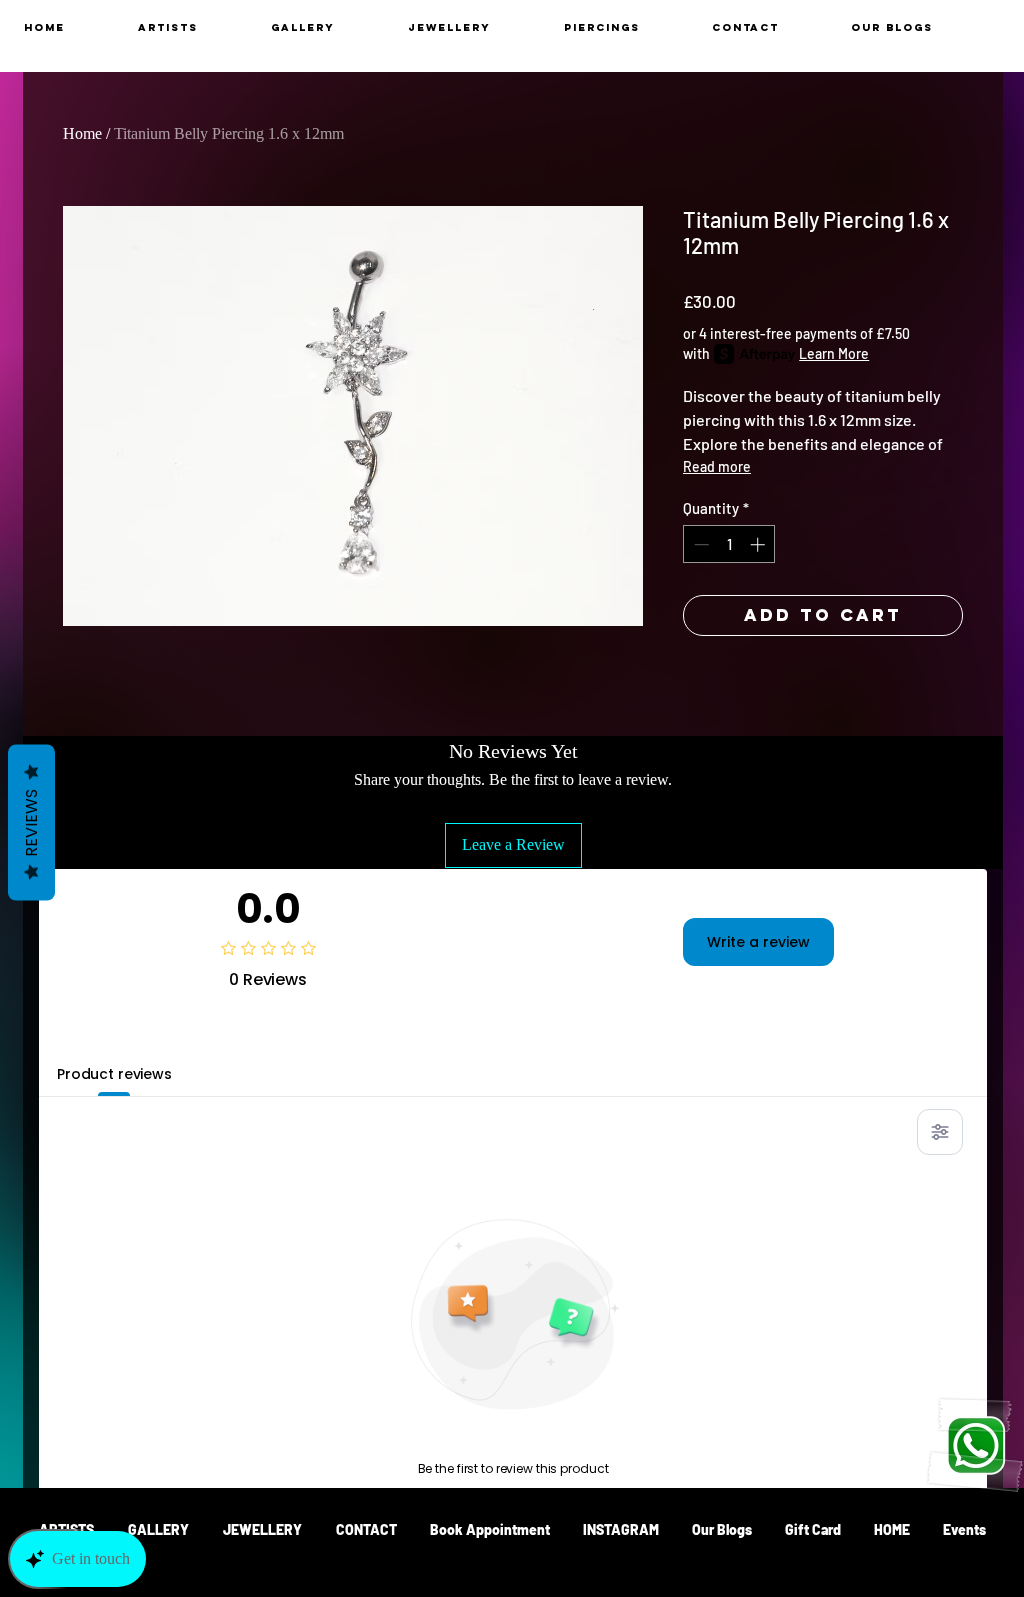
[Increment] (759, 544)
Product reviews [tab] (114, 1074)
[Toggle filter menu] (940, 1132)
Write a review (758, 942)
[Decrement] (699, 544)
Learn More (834, 353)
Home (82, 133)
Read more (717, 466)
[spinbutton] (729, 544)
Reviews (31, 822)
